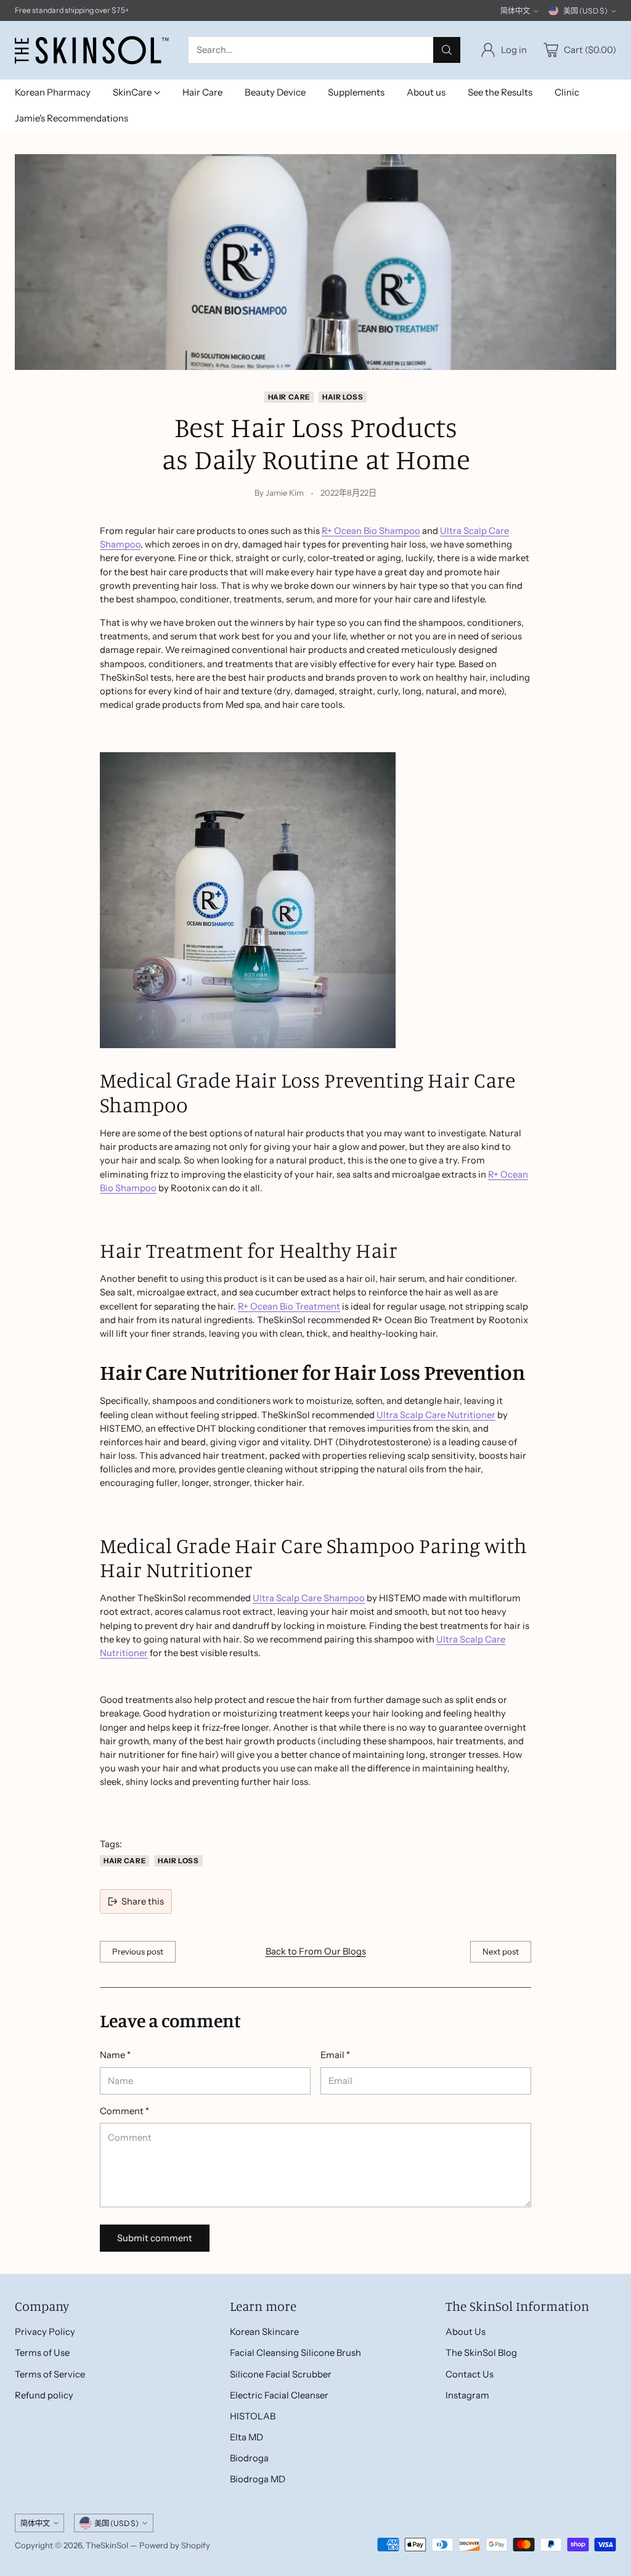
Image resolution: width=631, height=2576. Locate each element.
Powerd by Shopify (175, 2545)
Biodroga (249, 2458)
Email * (335, 2055)
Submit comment (155, 2238)
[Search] (447, 50)
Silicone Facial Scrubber (281, 2374)
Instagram (467, 2395)
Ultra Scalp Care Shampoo (309, 1598)
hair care (289, 397)
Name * (115, 2055)
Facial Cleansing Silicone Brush (295, 2353)
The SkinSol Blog (481, 2353)
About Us (466, 2332)
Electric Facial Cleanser (279, 2395)
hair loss (343, 397)
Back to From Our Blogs (316, 1951)
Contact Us (470, 2374)
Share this (143, 1901)
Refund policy (44, 2395)
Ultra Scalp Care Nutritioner (436, 1415)
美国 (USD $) (585, 11)
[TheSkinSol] (92, 50)
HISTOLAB (253, 2416)
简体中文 (515, 11)
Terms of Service (50, 2374)
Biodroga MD (258, 2479)
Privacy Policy (45, 2332)
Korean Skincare (264, 2332)
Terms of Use (42, 2353)
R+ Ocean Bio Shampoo (371, 531)
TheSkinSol (107, 2545)
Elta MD (246, 2437)
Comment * (124, 2111)
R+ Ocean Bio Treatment (289, 1306)
